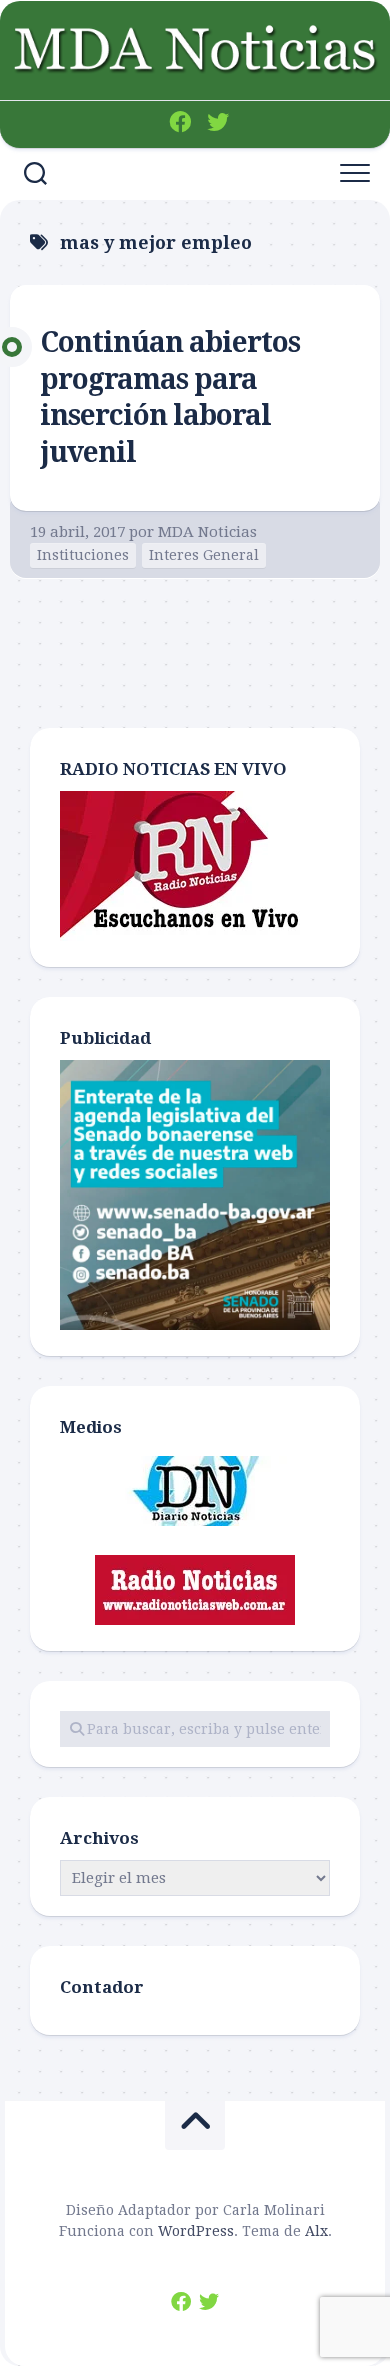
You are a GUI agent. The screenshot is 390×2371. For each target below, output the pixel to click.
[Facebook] (180, 122)
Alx (316, 2231)
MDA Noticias (207, 532)
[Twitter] (218, 122)
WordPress (196, 2231)
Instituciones (83, 555)
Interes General (204, 555)
